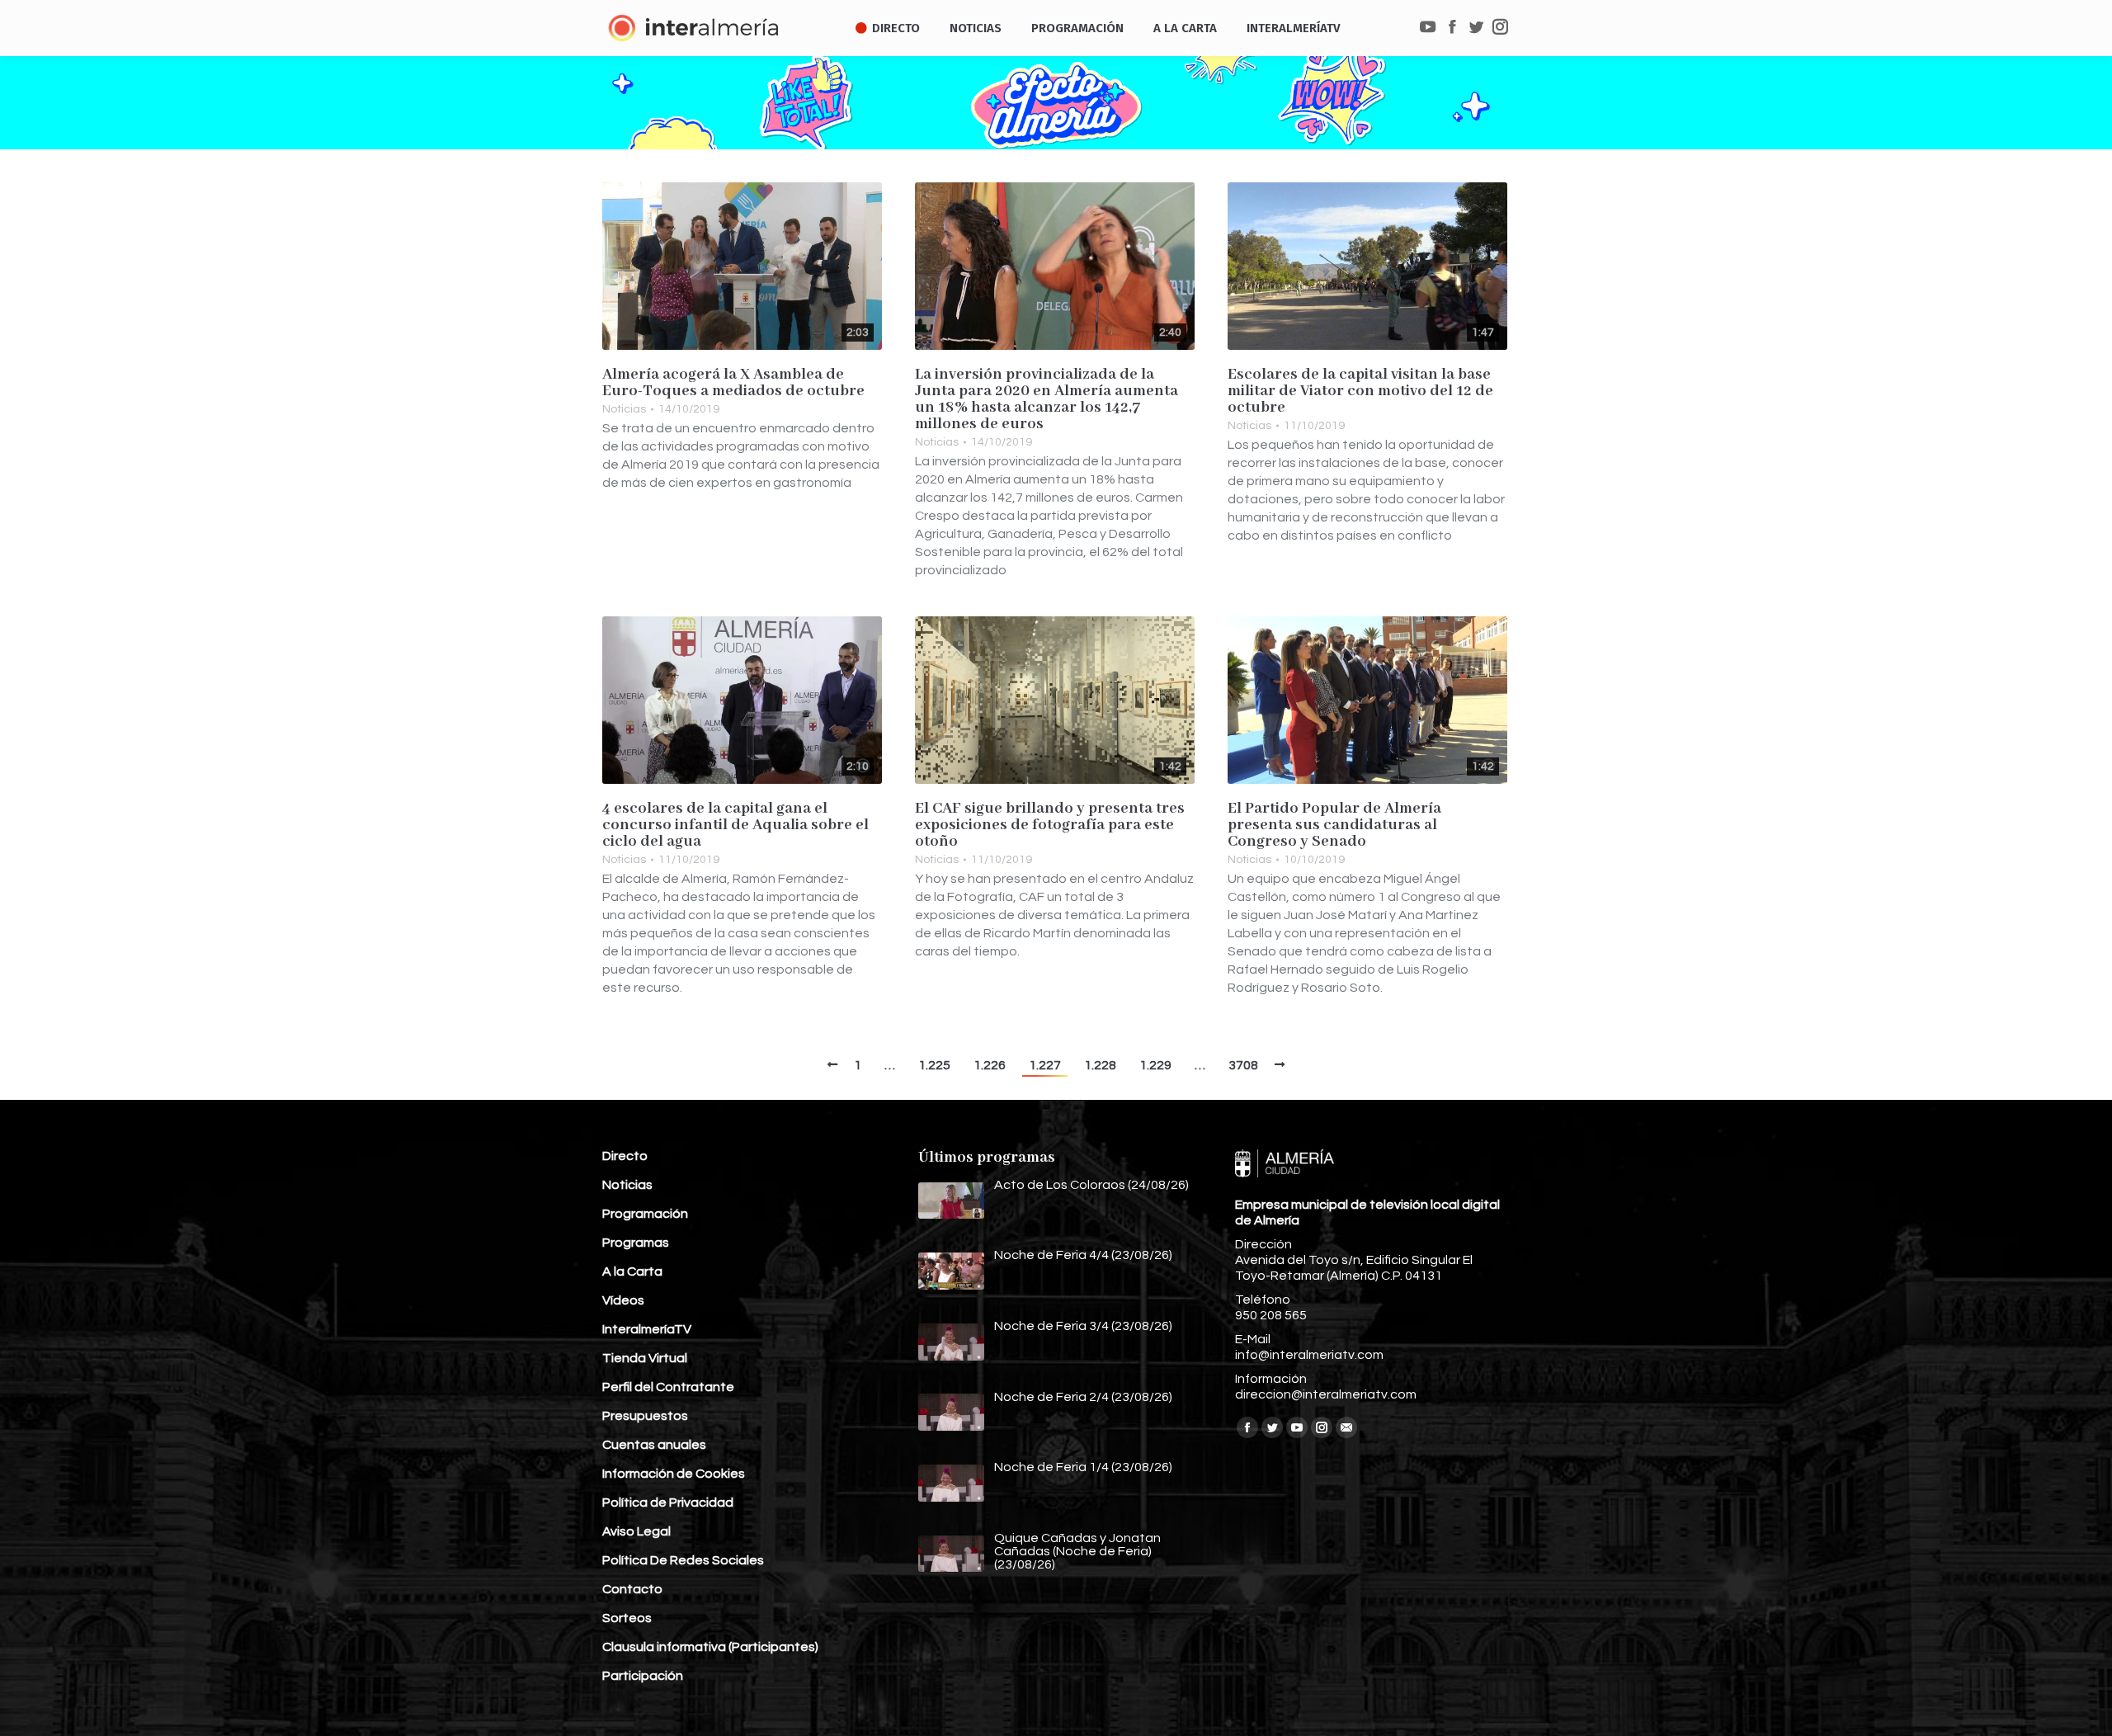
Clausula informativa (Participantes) (710, 1647)
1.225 (934, 1065)
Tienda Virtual (645, 1358)
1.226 (990, 1065)
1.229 (1155, 1065)
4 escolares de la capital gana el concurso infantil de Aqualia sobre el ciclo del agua (735, 825)
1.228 (1100, 1065)
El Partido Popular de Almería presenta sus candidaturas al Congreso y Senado (1334, 825)
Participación (643, 1676)
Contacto (632, 1589)
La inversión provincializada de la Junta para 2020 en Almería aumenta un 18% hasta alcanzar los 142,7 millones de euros (1047, 399)
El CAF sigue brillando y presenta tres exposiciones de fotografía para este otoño (1050, 825)
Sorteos (627, 1618)
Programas (636, 1243)
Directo (625, 1156)
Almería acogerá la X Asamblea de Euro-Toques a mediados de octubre (733, 383)
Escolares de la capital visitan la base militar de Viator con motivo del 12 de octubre (1360, 391)
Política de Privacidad (668, 1502)
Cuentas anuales (654, 1445)
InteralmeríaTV (647, 1329)
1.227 (1045, 1065)
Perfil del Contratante (668, 1387)
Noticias (624, 409)
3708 (1243, 1065)
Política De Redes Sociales (683, 1560)
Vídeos (623, 1300)
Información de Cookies (674, 1474)
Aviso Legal (636, 1531)
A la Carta (632, 1271)
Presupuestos (645, 1416)
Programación (645, 1214)
